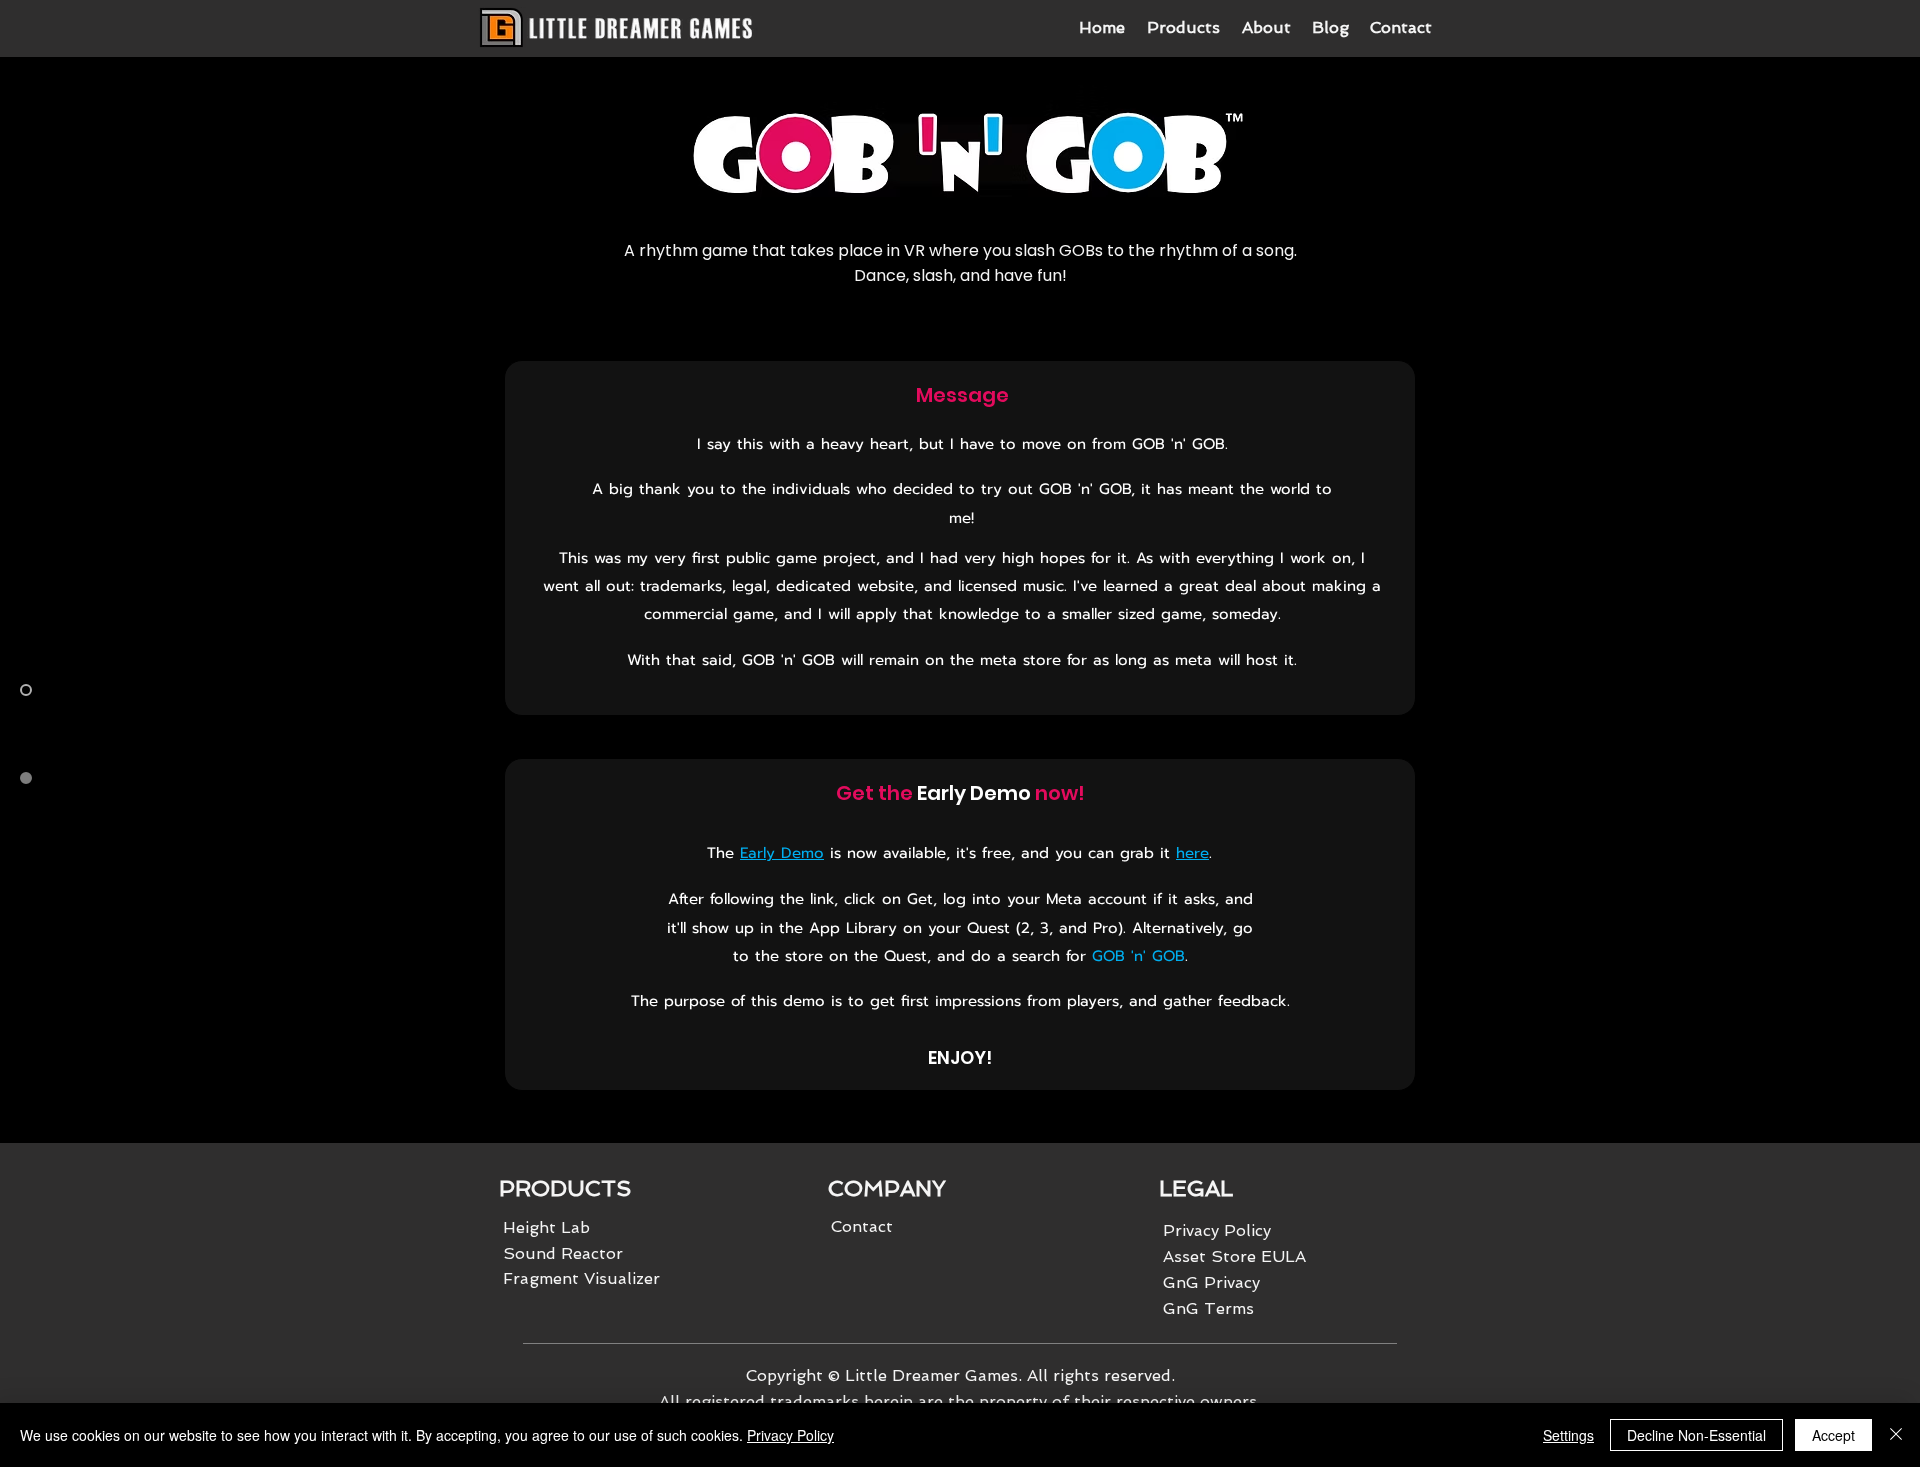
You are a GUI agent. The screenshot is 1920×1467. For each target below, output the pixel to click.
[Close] (1896, 1435)
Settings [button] (1568, 1435)
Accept (1833, 1435)
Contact (862, 1226)
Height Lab (546, 1227)
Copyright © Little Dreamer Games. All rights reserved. (960, 1375)
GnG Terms (1208, 1308)
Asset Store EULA (1234, 1256)
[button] (1182, 28)
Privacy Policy (790, 1435)
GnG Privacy (1211, 1282)
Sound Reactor (563, 1253)
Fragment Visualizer (581, 1278)
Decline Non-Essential (1696, 1435)
